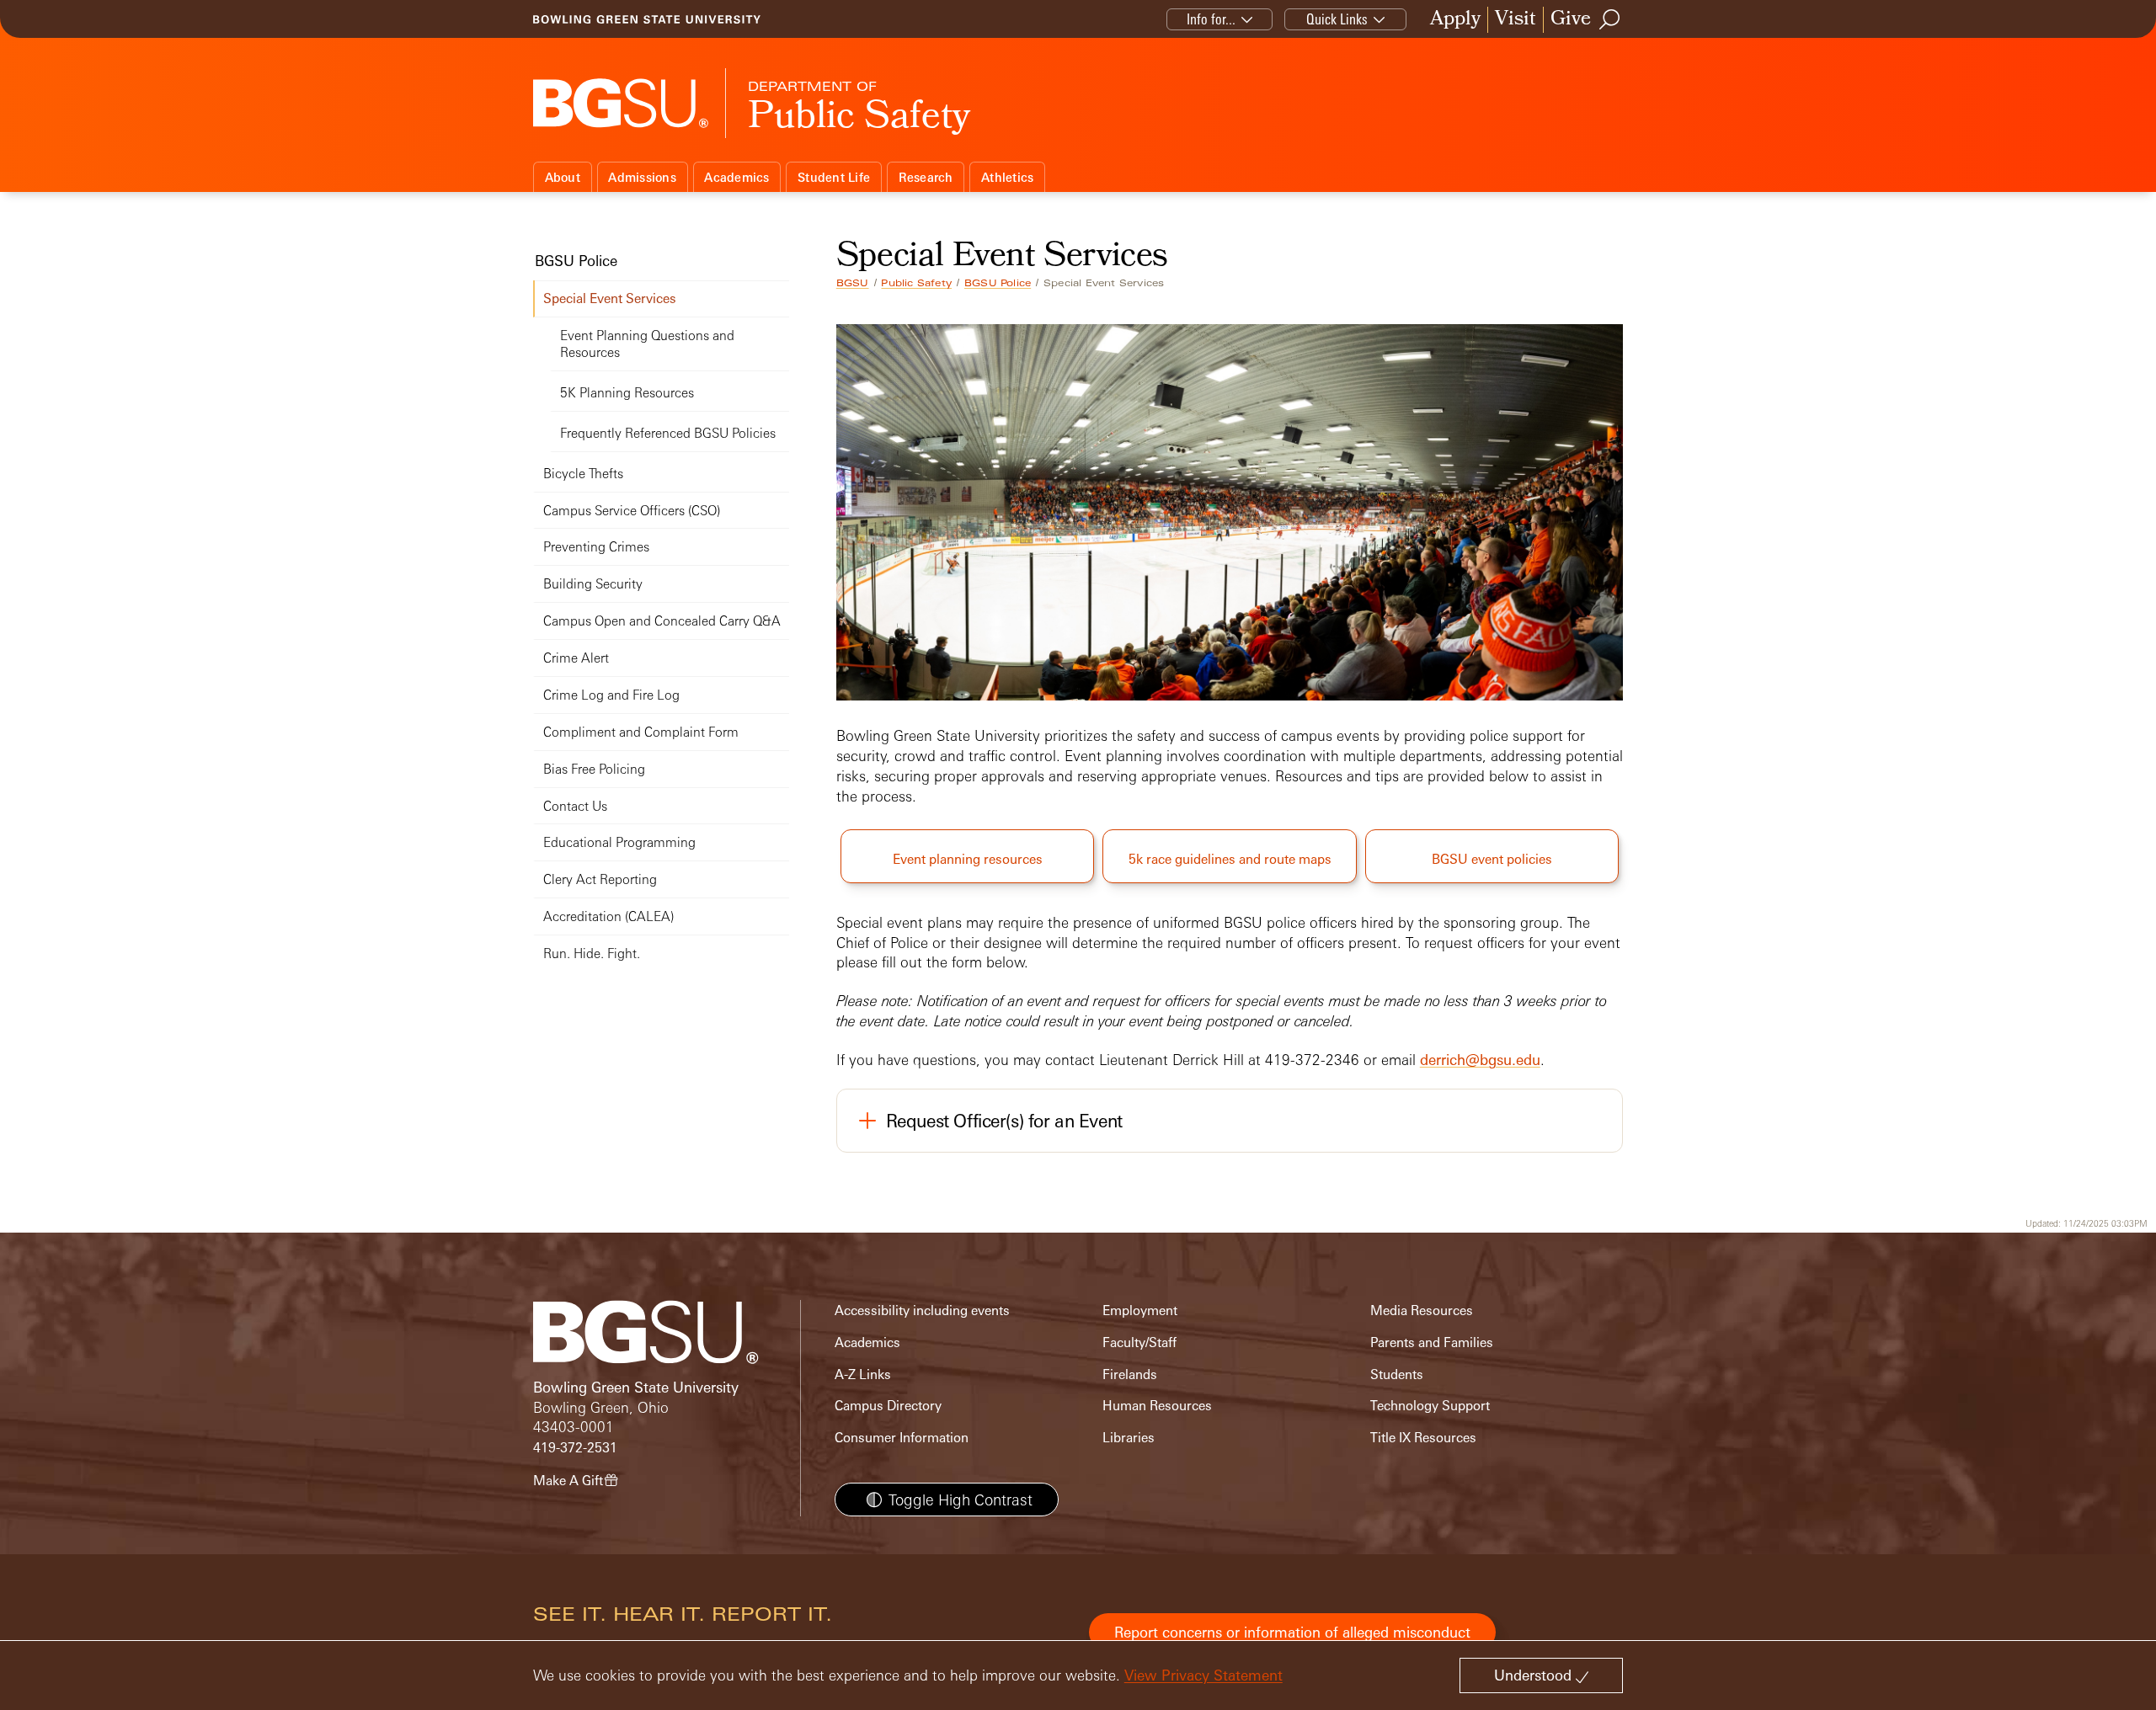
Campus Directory (888, 1406)
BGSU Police (998, 283)
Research (926, 177)
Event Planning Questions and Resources (647, 344)
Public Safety (916, 283)
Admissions (642, 177)
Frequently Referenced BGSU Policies (668, 433)
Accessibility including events (922, 1310)
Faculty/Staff (1139, 1342)
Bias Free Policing (594, 769)
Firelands (1130, 1374)
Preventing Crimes (596, 547)
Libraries (1129, 1438)
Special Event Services (610, 298)
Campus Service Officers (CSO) (632, 511)
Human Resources (1157, 1406)
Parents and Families (1432, 1342)
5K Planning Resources (627, 393)
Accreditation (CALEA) (608, 916)
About (563, 177)
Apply (1455, 20)
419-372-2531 (575, 1448)
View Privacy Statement (1203, 1675)
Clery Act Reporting (600, 879)
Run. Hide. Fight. (592, 954)
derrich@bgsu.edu (1480, 1060)
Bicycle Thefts (583, 474)
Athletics (1007, 177)
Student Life (834, 177)
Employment (1140, 1310)
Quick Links (1337, 19)
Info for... (1211, 19)
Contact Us (575, 806)
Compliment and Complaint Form (641, 732)
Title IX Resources (1423, 1438)
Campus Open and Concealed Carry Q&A (662, 621)
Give (1571, 20)
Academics (736, 177)
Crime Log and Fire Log (611, 695)
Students (1397, 1374)
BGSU (853, 283)
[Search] (1610, 19)
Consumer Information (902, 1438)
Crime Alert (576, 658)
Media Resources (1422, 1310)
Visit (1516, 20)
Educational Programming (619, 842)
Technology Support (1430, 1406)
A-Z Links (863, 1374)
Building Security (593, 584)
